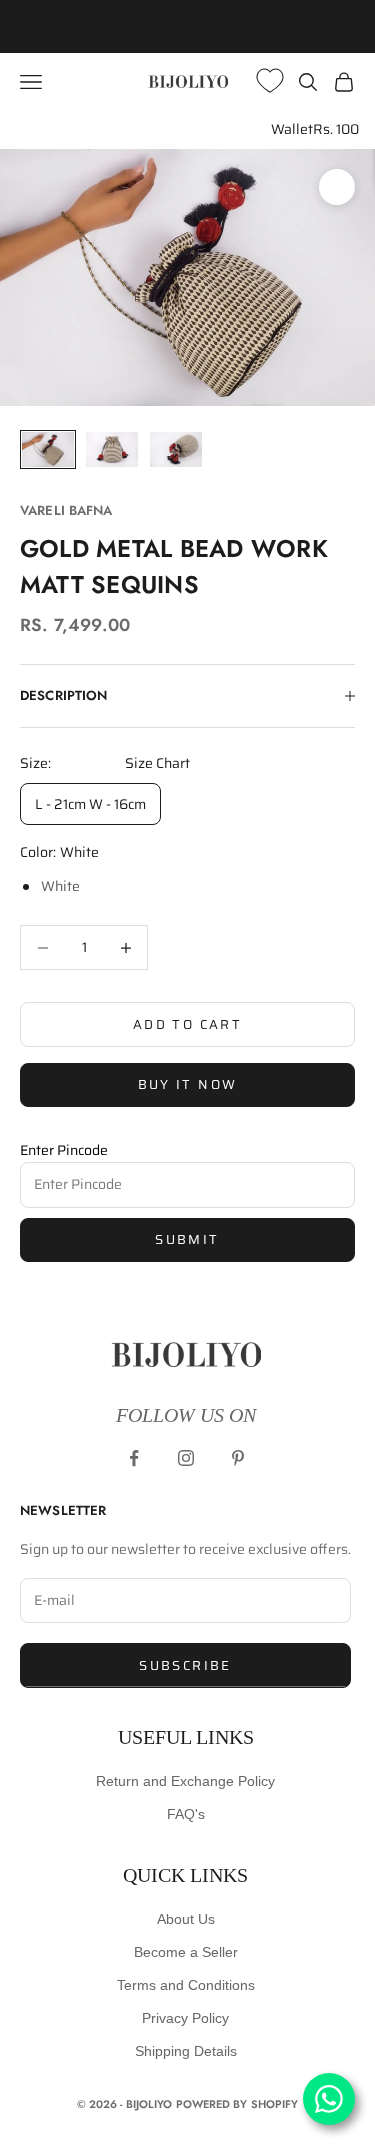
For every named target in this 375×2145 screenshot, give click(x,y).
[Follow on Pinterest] (238, 1458)
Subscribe (185, 1665)
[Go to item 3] (176, 449)
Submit (187, 1239)
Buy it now (187, 1084)
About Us (186, 1919)
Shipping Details (186, 2051)
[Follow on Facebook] (134, 1458)
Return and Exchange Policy (185, 1781)
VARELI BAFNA (66, 510)
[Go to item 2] (112, 449)
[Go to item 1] (48, 450)
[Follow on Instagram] (186, 1458)
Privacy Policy (185, 2018)
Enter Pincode (64, 1150)
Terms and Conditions (186, 1985)
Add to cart (187, 1024)
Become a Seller (186, 1952)
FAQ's (186, 1814)
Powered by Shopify (237, 2104)
